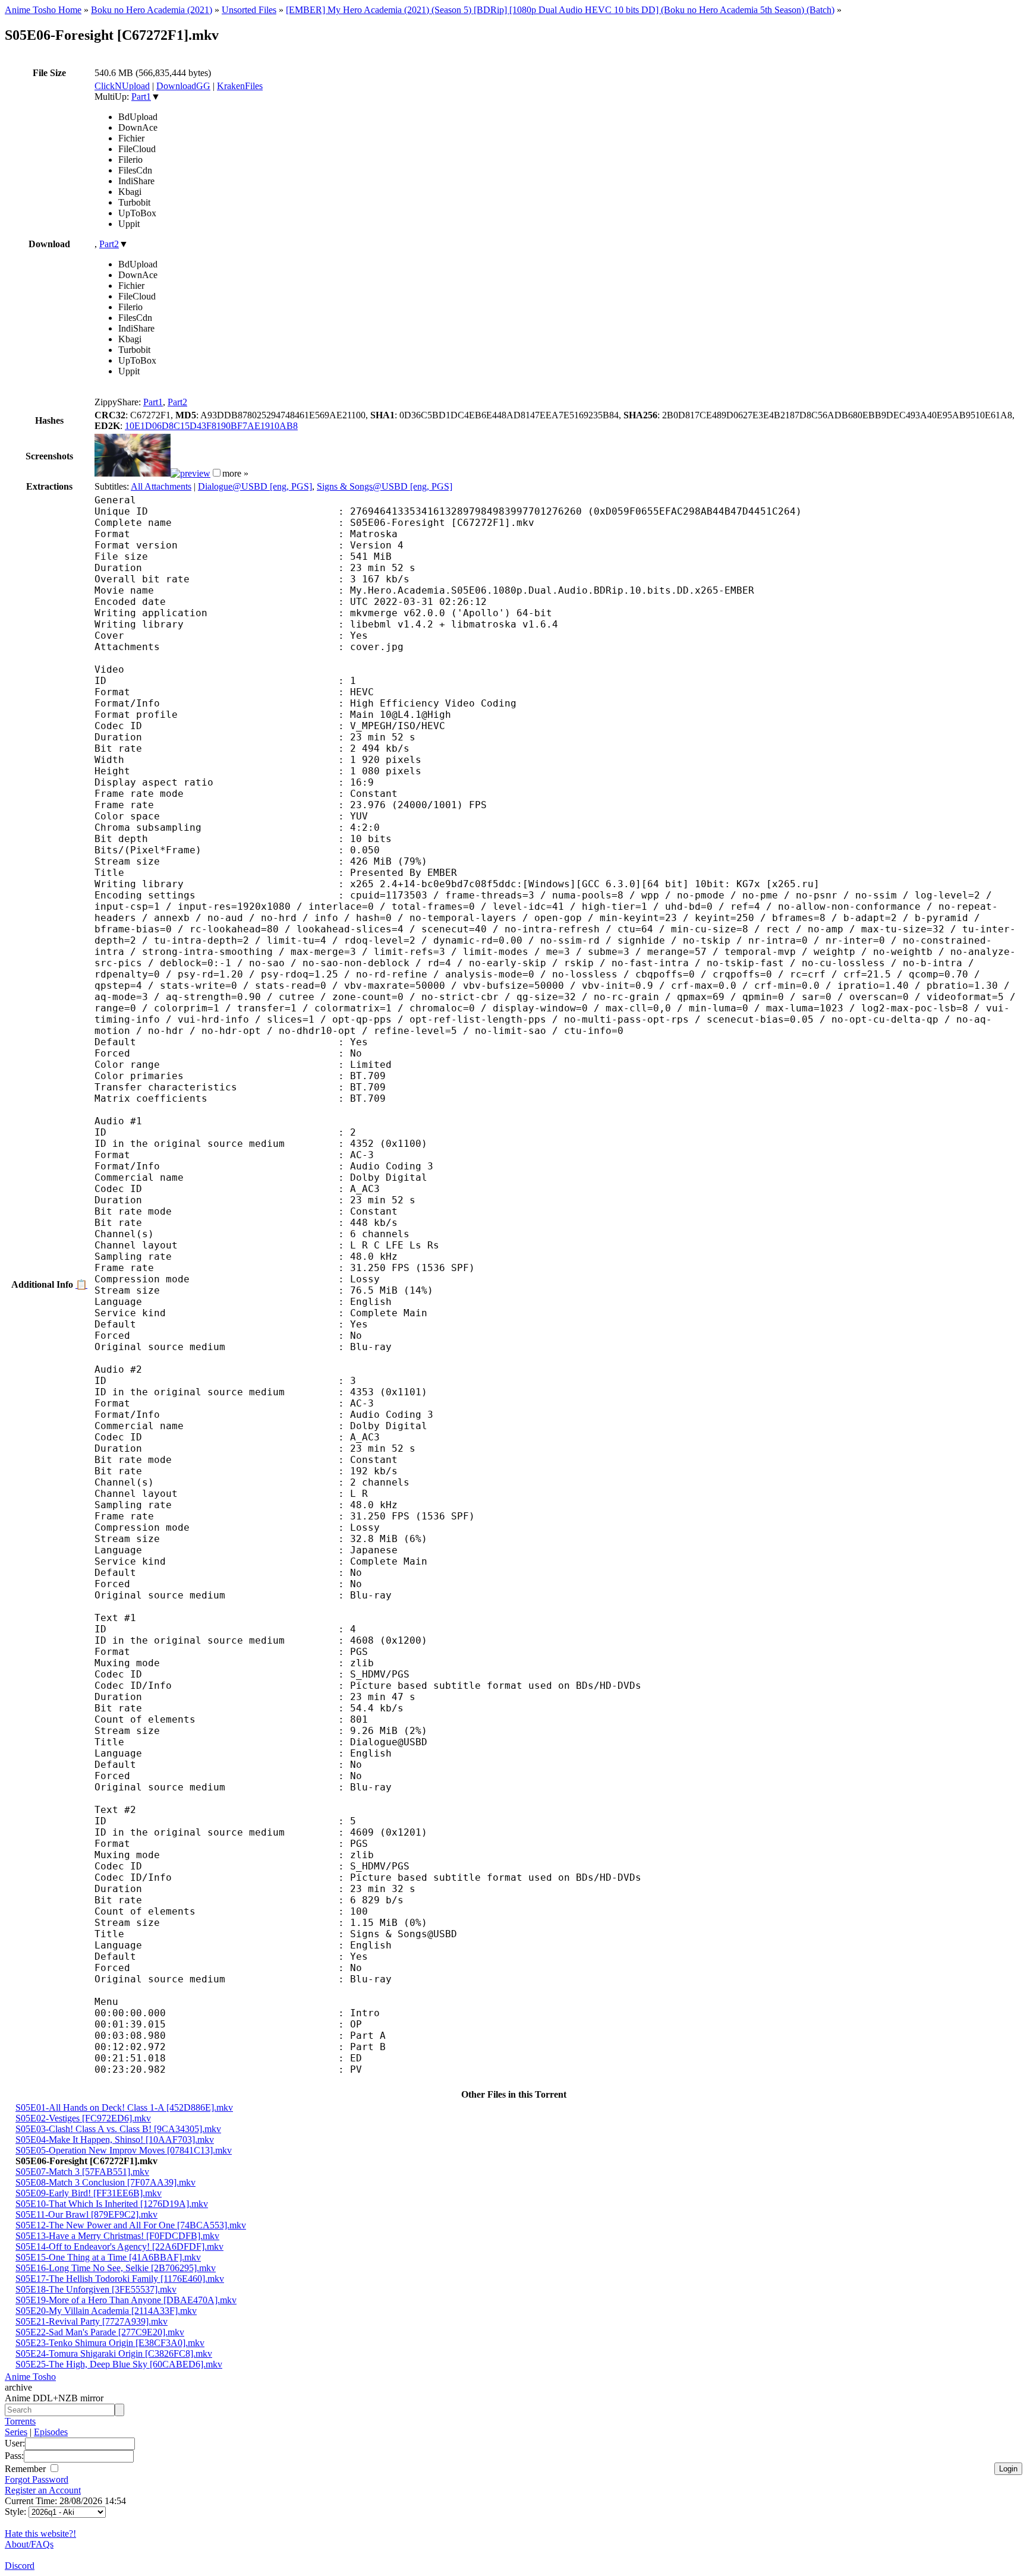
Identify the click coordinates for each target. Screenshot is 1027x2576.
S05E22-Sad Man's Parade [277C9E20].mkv (100, 2332)
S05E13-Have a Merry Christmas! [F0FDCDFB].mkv (117, 2236)
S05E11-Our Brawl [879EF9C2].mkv (86, 2214)
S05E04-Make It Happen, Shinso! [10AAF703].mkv (115, 2140)
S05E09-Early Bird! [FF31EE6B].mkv (89, 2193)
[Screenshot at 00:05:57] (190, 473)
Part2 (109, 244)
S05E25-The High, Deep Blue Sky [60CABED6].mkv (119, 2364)
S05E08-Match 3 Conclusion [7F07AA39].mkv (105, 2182)
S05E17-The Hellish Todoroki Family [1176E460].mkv (120, 2279)
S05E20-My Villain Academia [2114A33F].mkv (106, 2311)
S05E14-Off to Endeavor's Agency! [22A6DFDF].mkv (119, 2246)
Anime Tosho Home (43, 10)
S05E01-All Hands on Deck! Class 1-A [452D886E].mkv (124, 2107)
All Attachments (161, 486)
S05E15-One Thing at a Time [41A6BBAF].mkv (108, 2257)
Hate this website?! (40, 2534)
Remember (26, 2469)
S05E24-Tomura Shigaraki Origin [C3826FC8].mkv (114, 2353)
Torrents (20, 2421)
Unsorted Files (249, 10)
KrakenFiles (240, 86)
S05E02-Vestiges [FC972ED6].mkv (83, 2118)
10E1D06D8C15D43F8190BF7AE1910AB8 (211, 426)
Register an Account (43, 2490)
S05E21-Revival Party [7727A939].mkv (92, 2321)
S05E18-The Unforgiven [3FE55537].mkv (96, 2289)
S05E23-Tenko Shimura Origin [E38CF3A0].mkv (110, 2343)
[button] (217, 473)
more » (235, 473)
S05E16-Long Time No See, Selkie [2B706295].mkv (116, 2268)
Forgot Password (37, 2479)
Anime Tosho (30, 2377)
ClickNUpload (122, 86)
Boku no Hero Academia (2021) (152, 10)
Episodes (51, 2432)
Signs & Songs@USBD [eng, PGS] (385, 486)
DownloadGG (183, 86)
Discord (20, 2566)
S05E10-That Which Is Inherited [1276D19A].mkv (112, 2204)
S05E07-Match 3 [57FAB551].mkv (82, 2172)
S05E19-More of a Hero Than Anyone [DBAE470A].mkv (126, 2300)
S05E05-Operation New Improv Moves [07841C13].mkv (124, 2150)
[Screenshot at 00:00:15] (133, 473)
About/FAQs (29, 2544)
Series (16, 2432)
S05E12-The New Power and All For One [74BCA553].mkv (131, 2225)
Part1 (141, 97)
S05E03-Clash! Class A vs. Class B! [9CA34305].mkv (118, 2129)
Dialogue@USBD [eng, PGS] (255, 486)
